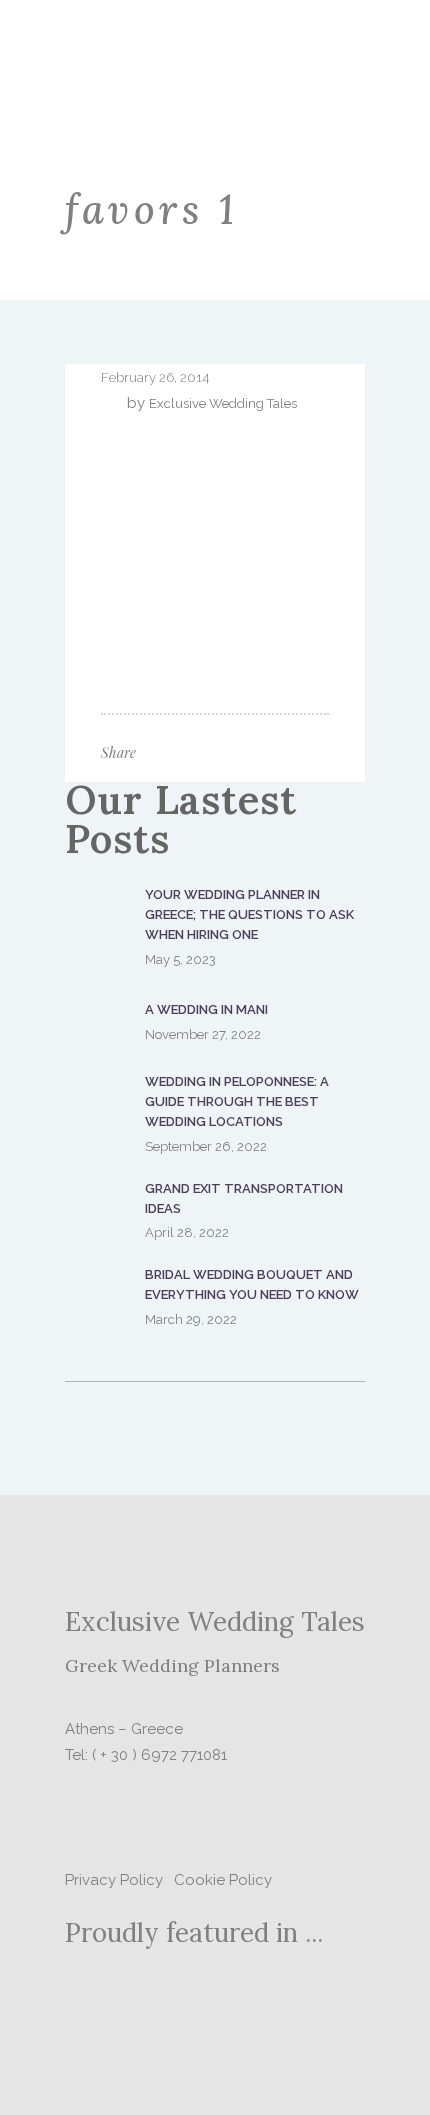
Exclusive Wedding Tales (223, 403)
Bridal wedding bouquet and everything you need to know (252, 1284)
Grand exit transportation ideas (244, 1198)
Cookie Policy (223, 1880)
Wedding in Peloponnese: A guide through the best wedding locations (237, 1101)
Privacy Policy (114, 1880)
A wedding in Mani (206, 1009)
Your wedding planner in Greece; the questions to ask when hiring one (249, 914)
